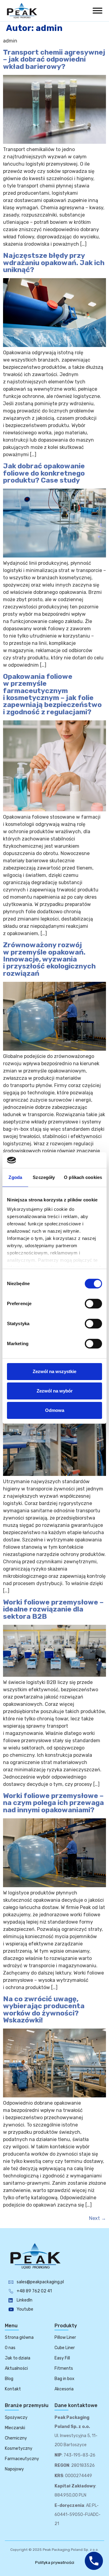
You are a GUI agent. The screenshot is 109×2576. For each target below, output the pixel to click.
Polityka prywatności (55, 2563)
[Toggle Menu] (97, 10)
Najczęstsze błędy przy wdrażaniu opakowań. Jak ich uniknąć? (54, 263)
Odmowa (55, 1410)
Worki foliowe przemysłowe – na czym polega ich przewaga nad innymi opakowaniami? (53, 1803)
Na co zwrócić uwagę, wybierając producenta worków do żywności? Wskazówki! (44, 2009)
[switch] (93, 1304)
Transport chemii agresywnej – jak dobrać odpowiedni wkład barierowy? (54, 59)
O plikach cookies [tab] (83, 1177)
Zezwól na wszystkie (54, 1371)
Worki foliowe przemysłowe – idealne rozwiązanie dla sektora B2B (53, 1609)
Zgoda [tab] (15, 1177)
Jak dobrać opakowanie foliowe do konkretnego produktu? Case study (44, 473)
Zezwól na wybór (55, 1391)
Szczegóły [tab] (44, 1177)
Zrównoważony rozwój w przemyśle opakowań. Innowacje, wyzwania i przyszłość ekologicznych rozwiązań (49, 959)
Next (97, 2218)
